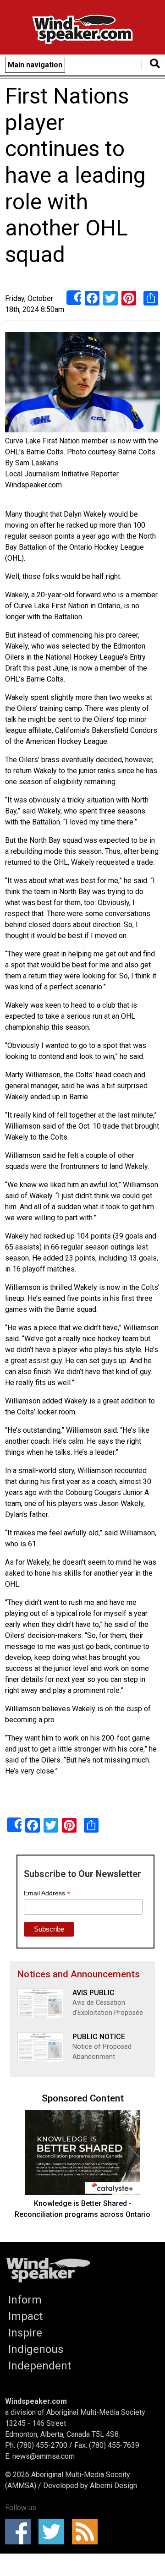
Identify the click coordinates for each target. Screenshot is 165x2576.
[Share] (74, 298)
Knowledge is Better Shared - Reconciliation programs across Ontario (82, 2209)
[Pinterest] (129, 297)
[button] (82, 384)
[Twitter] (110, 297)
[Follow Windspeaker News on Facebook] (21, 2532)
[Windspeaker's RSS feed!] (88, 2532)
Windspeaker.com (36, 2401)
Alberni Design (113, 2486)
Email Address (47, 1893)
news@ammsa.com (44, 2456)
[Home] (82, 31)
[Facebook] (92, 297)
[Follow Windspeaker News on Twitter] (54, 2532)
